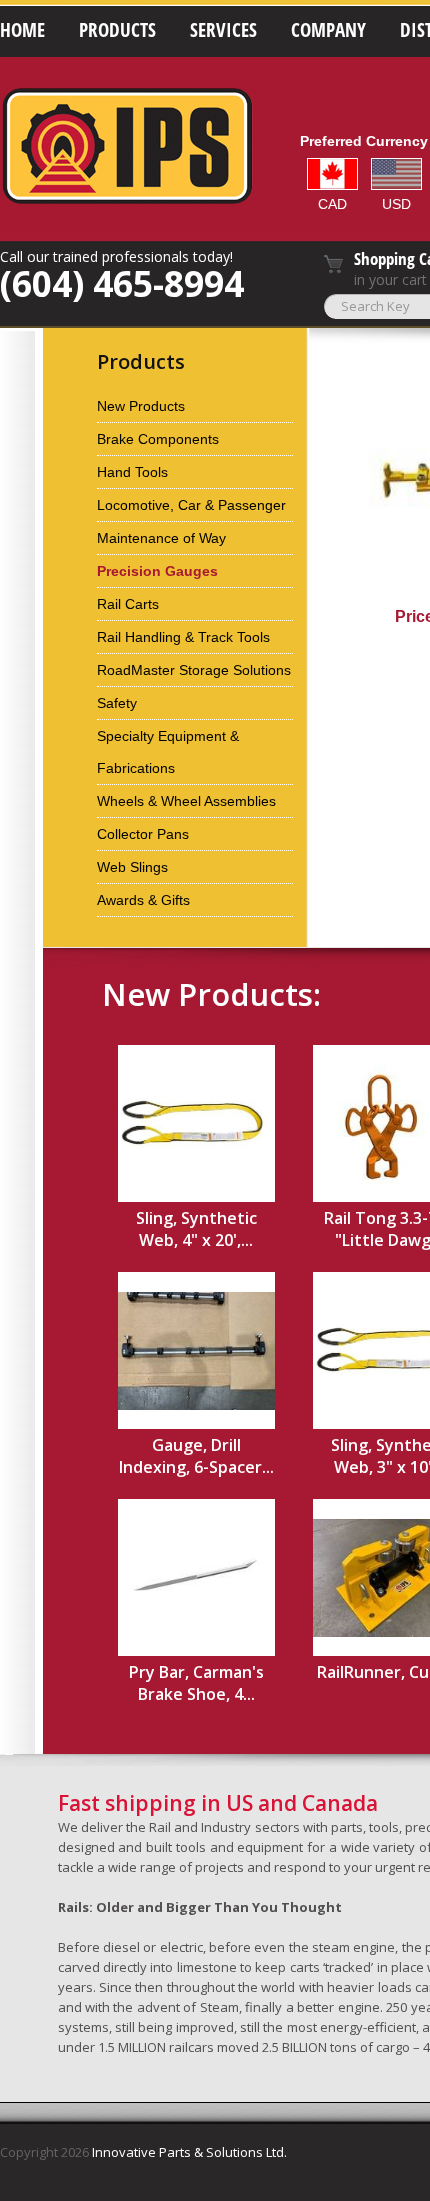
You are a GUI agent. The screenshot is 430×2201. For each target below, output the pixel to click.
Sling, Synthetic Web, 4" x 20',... (196, 1229)
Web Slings (132, 867)
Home (22, 30)
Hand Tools (132, 472)
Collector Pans (143, 834)
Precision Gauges (157, 571)
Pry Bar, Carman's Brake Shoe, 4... (196, 1683)
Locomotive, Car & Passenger (191, 505)
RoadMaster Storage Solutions (194, 670)
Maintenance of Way (161, 538)
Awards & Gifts (143, 900)
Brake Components (158, 439)
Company (328, 30)
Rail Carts (128, 604)
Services (223, 30)
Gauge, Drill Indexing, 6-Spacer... (196, 1456)
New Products (141, 406)
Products (117, 30)
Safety (117, 703)
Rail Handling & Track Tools (183, 637)
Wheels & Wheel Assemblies (186, 801)
